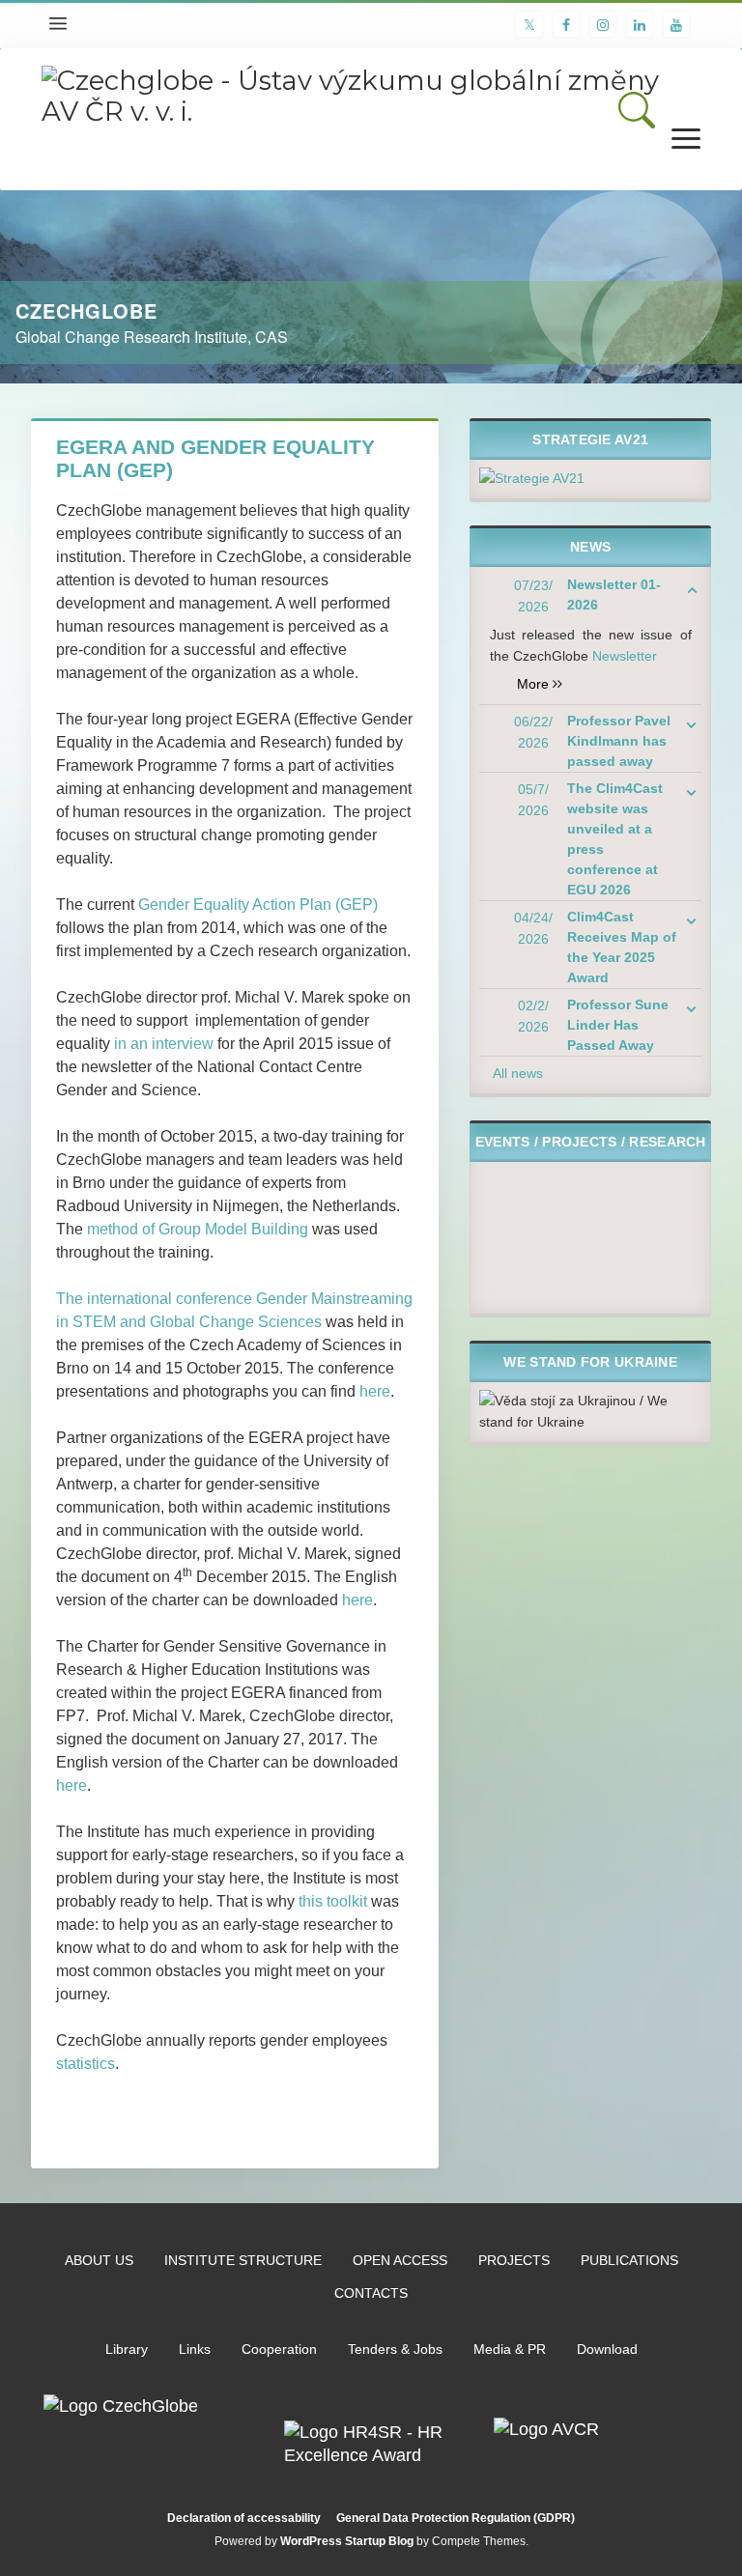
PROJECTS (514, 2260)
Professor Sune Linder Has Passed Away (618, 1025)
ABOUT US (99, 2260)
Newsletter (625, 656)
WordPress (311, 2541)
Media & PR (510, 2349)
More (540, 684)
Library (127, 2349)
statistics (86, 2064)
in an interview (164, 1044)
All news (518, 1073)
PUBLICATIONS (629, 2260)
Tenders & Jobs (395, 2349)
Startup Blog (379, 2541)
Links (195, 2349)
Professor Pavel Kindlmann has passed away (619, 741)
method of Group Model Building (198, 1229)
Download (607, 2349)
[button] (637, 110)
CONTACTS (371, 2293)
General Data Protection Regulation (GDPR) (456, 2518)
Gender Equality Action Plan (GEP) (258, 905)
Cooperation (279, 2349)
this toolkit (333, 1901)
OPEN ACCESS (400, 2260)
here (375, 1391)
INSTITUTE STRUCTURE (243, 2260)
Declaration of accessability (244, 2518)
